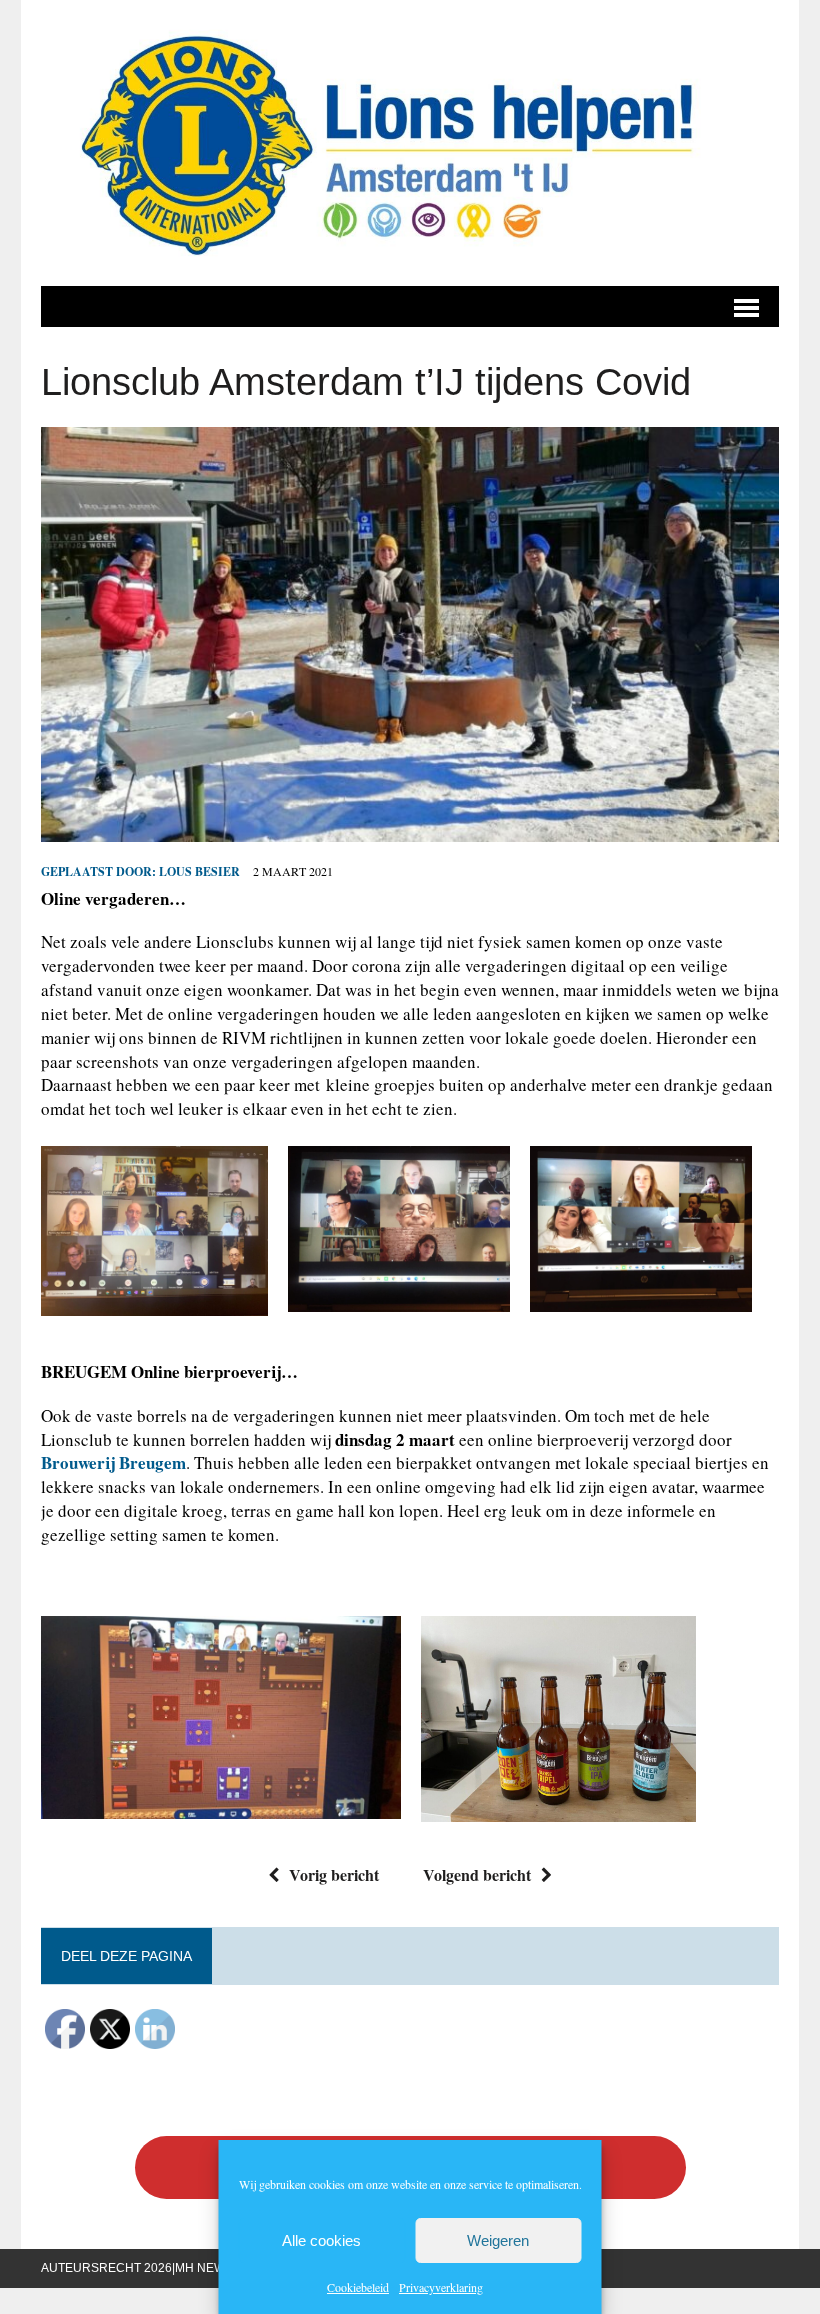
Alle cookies (321, 2240)
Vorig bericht (334, 1874)
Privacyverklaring (441, 2287)
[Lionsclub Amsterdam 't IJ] (410, 143)
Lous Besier (199, 871)
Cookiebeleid (358, 2287)
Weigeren (498, 2240)
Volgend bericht (477, 1874)
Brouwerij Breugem (113, 1462)
